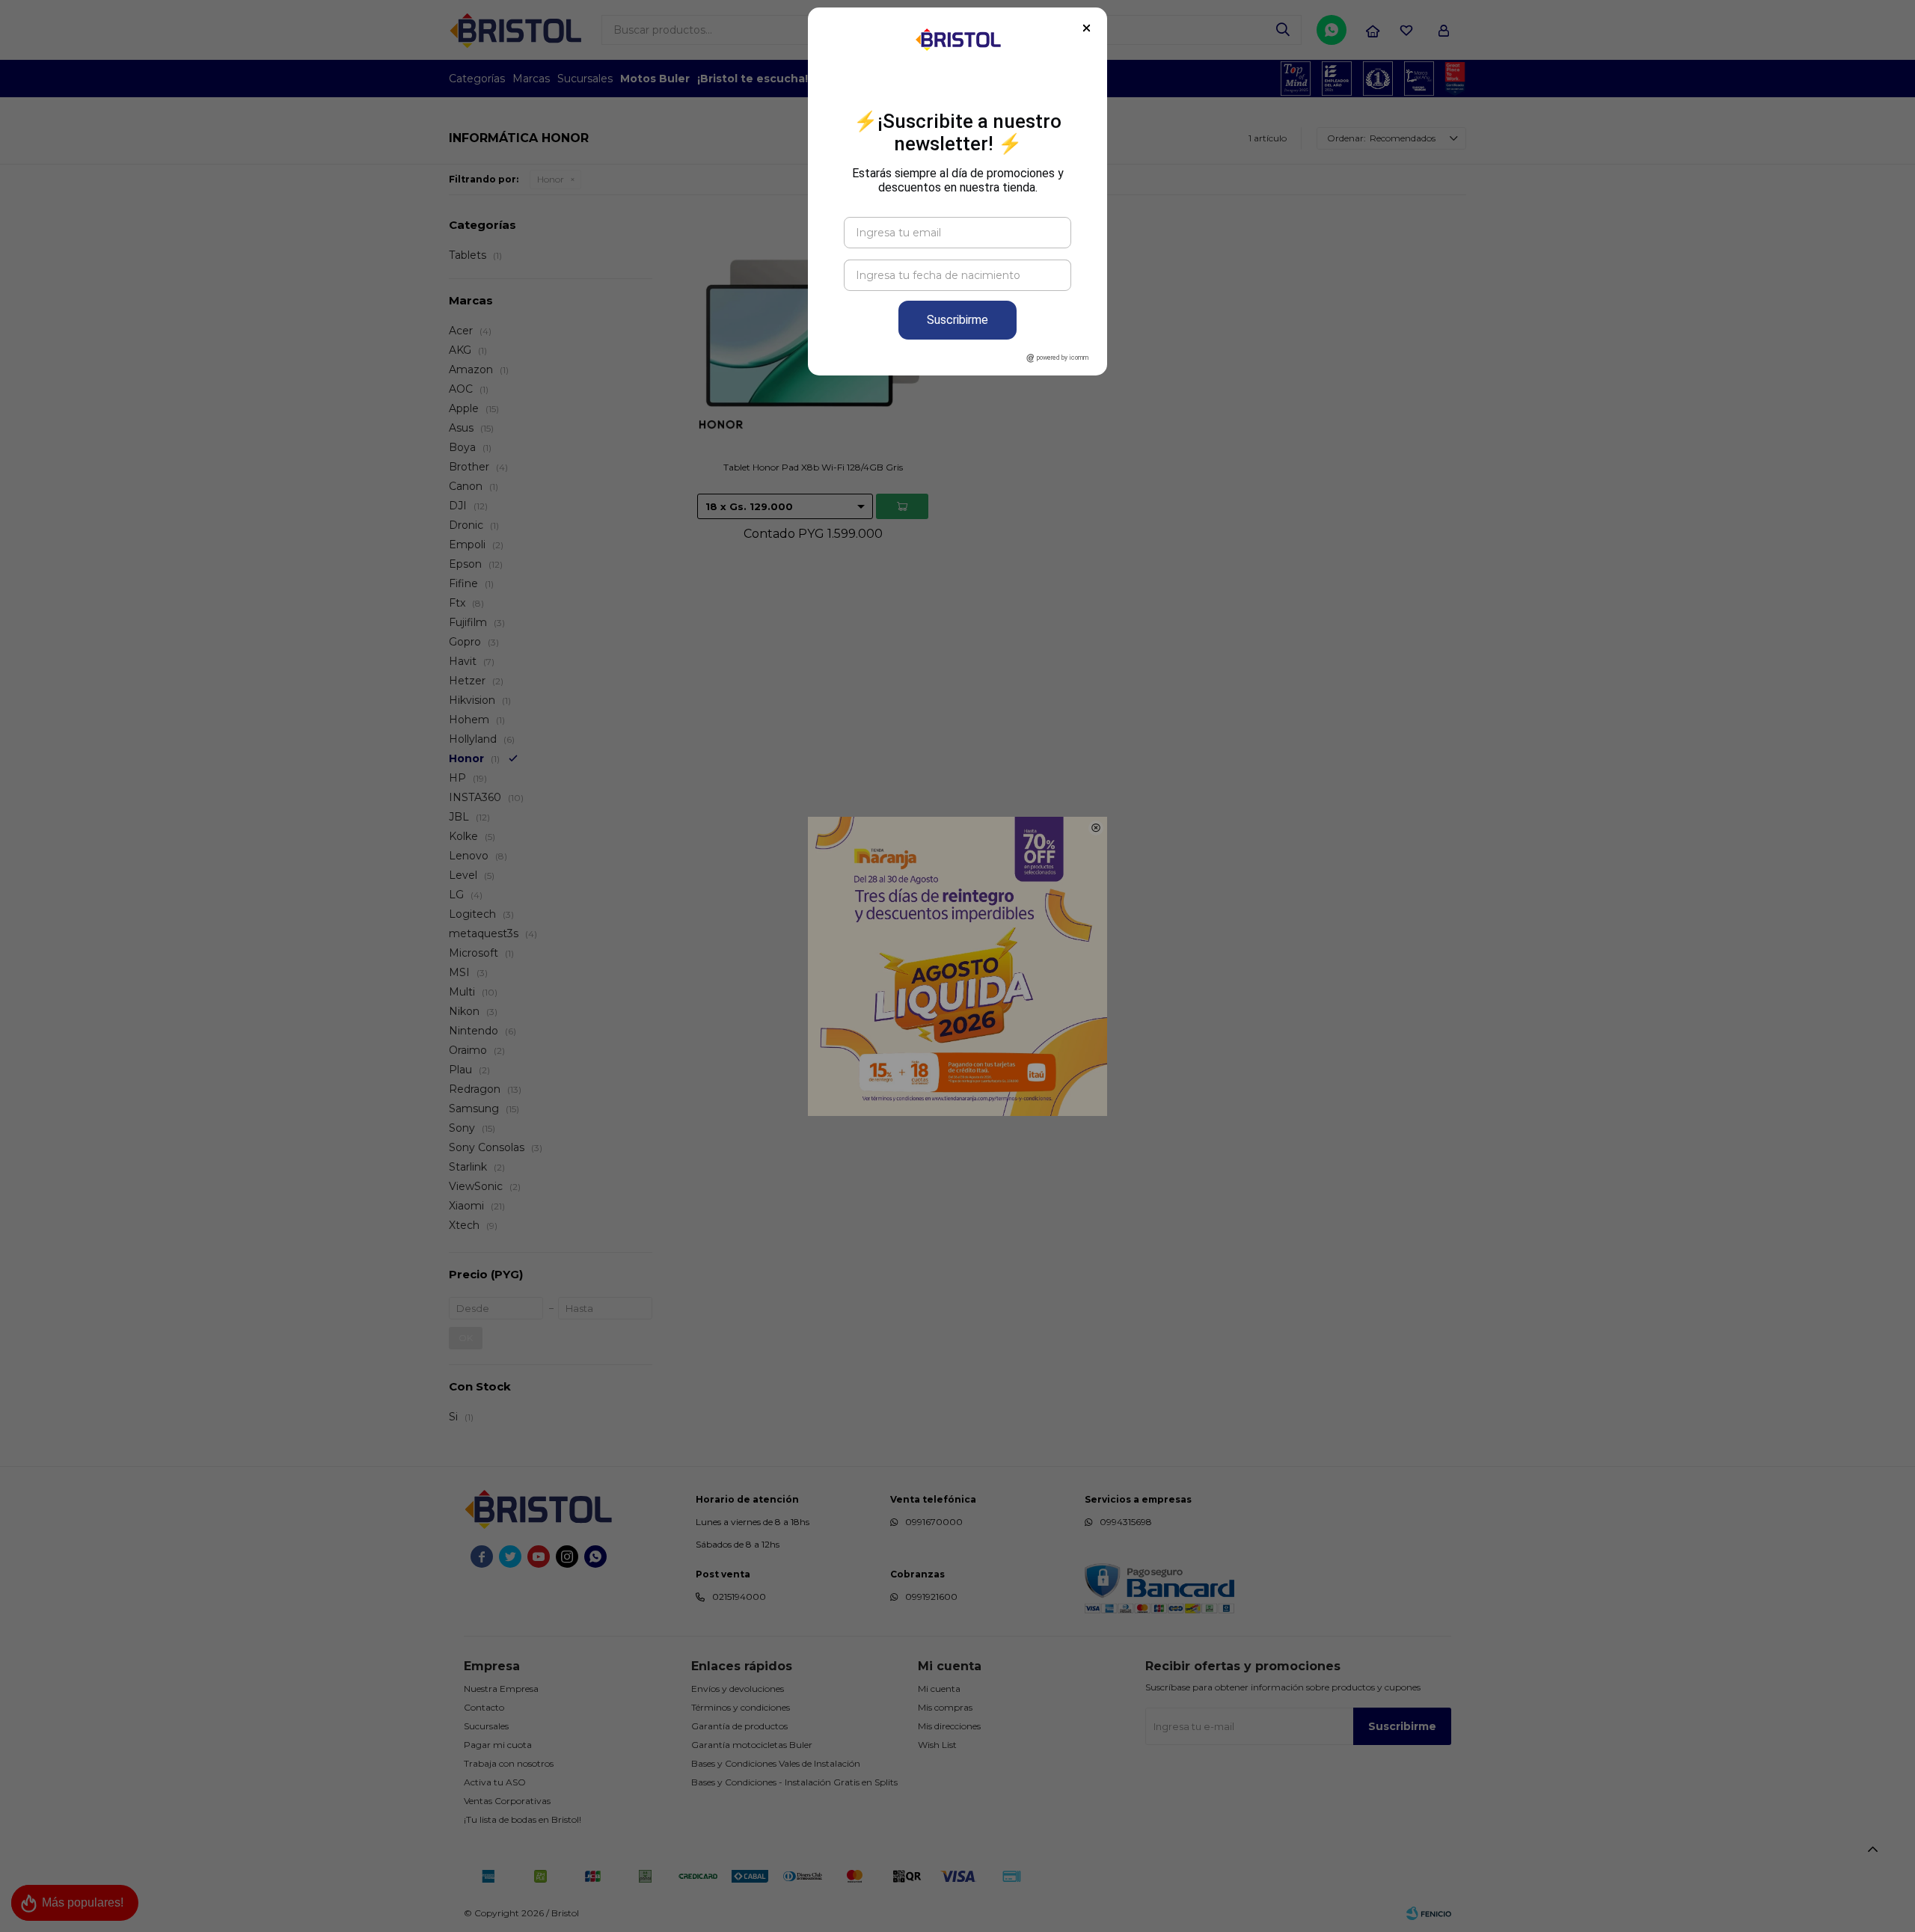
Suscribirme (957, 320)
